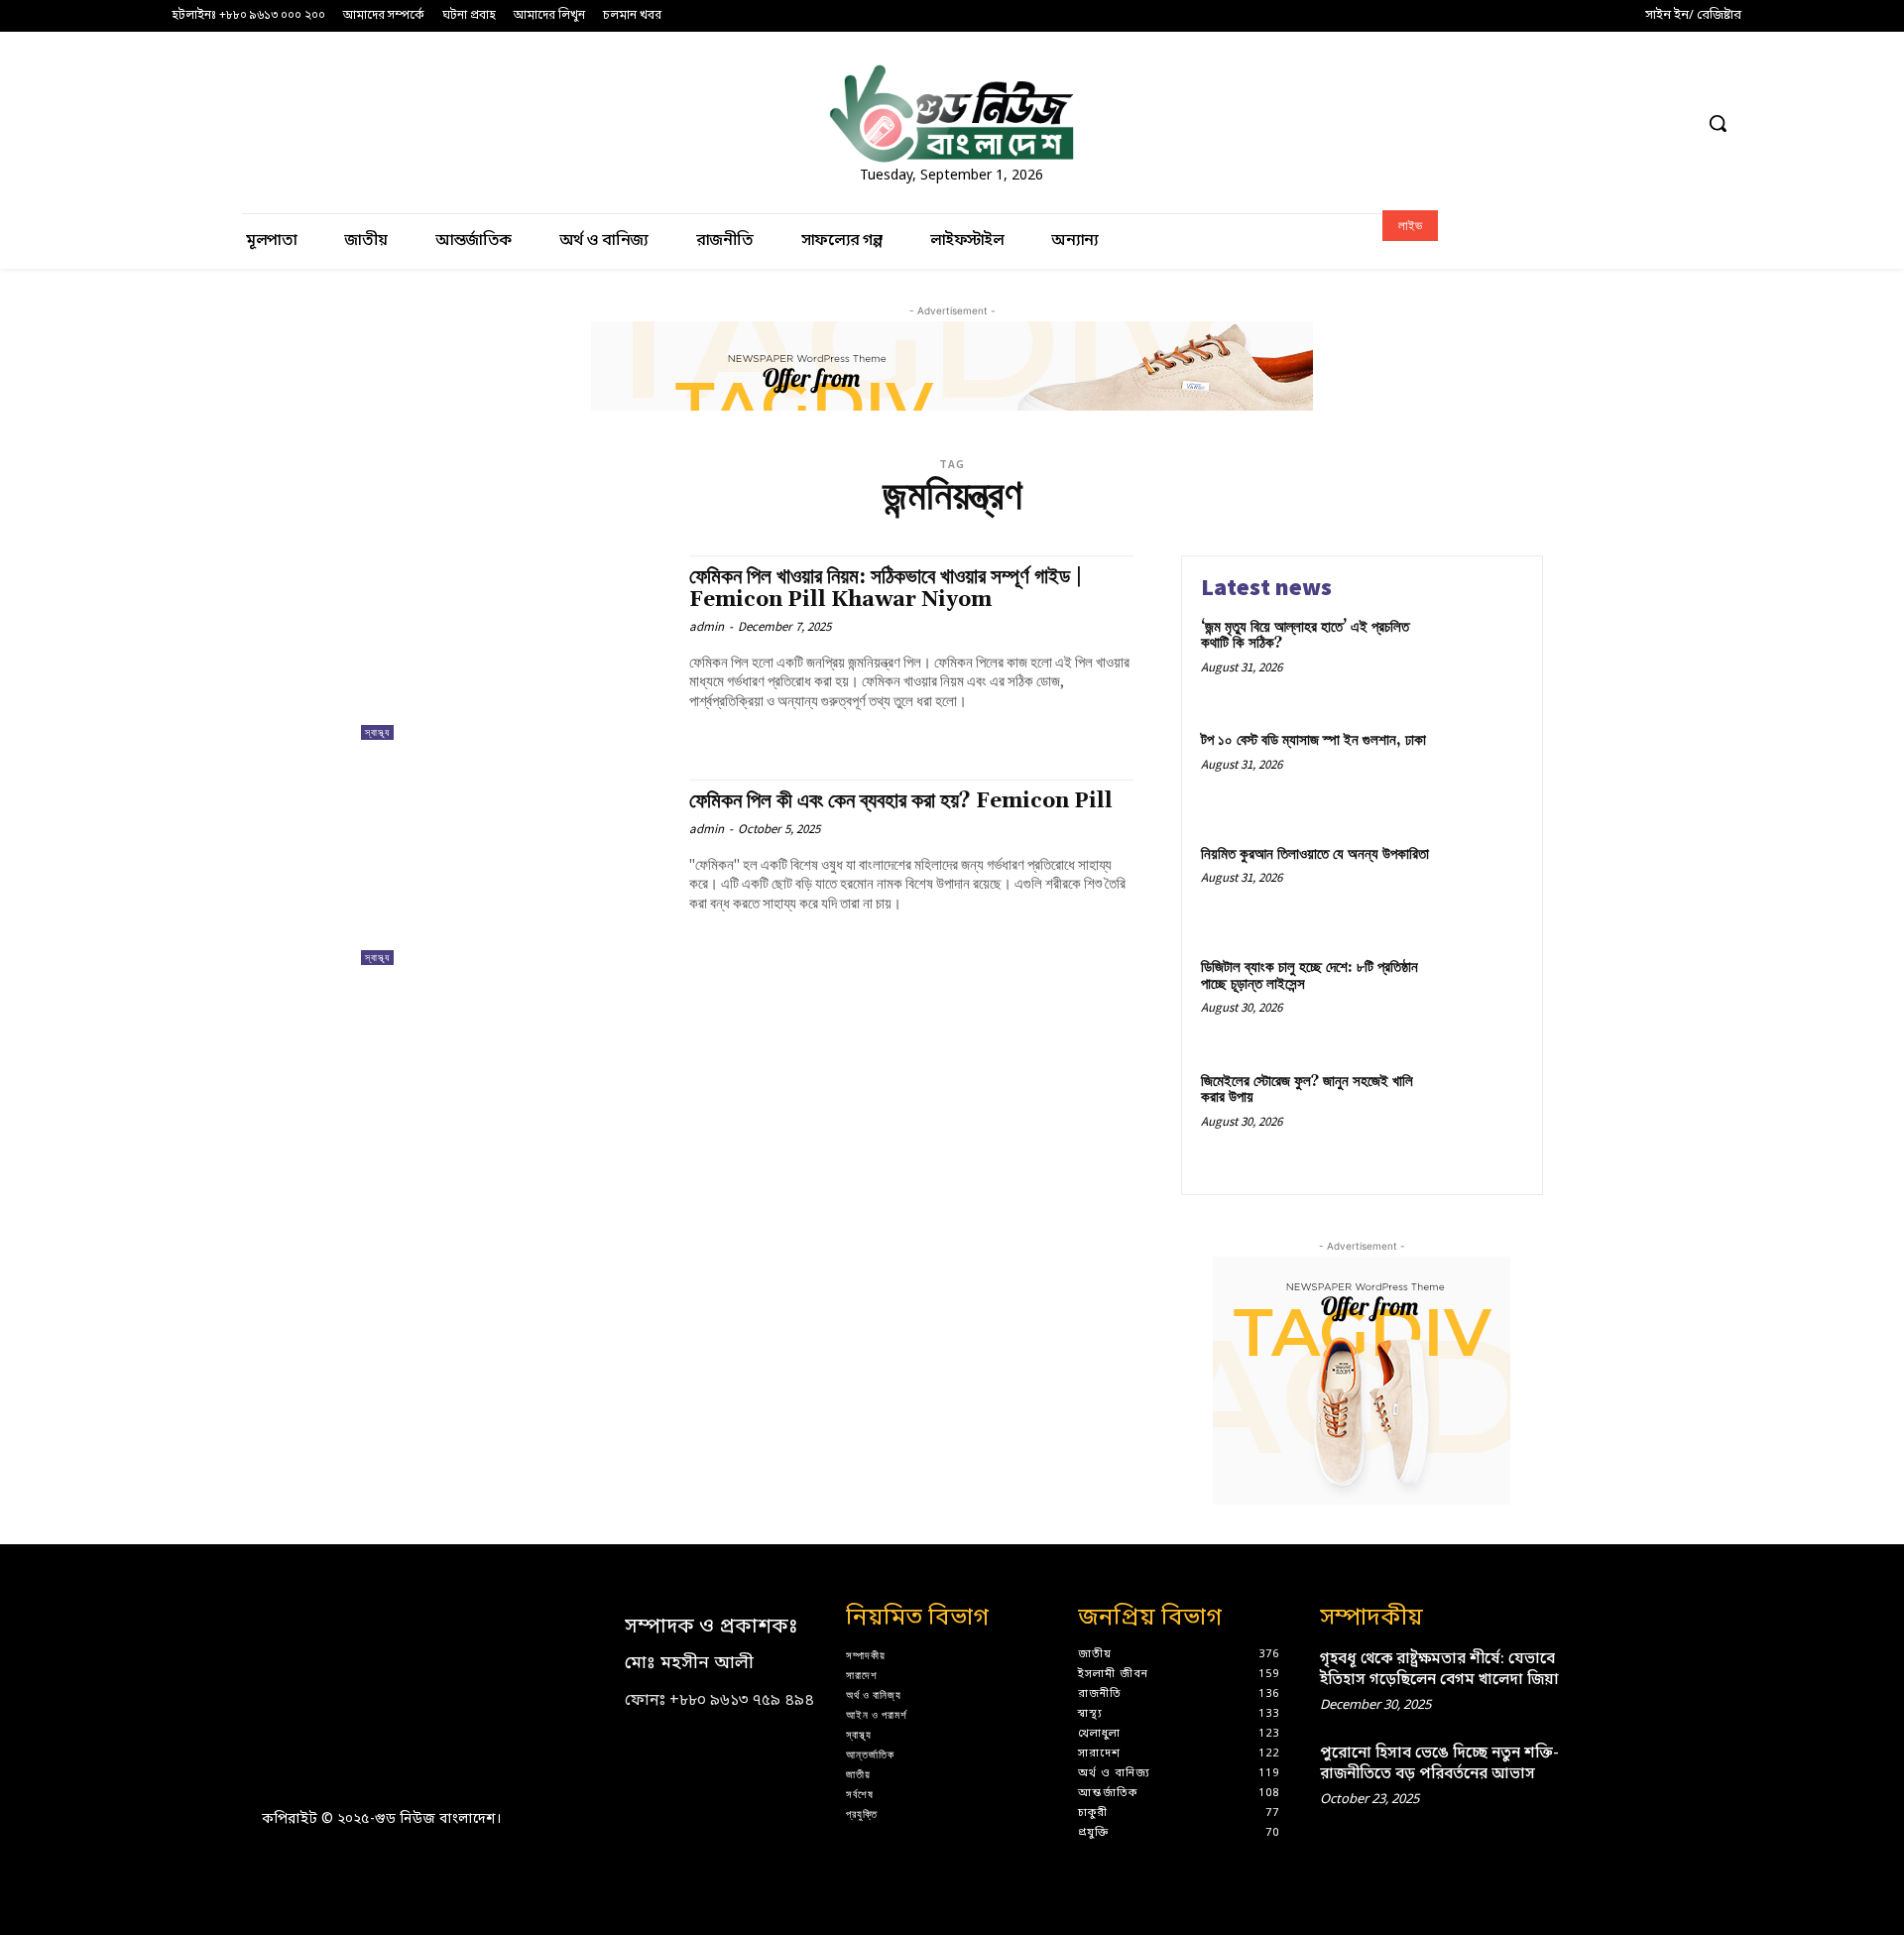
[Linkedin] (1564, 123)
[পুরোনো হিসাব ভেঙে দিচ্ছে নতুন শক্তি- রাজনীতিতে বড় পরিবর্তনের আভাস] (1610, 1772)
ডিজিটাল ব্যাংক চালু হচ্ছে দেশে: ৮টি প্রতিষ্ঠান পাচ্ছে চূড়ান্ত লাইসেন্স (1309, 976)
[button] (1718, 123)
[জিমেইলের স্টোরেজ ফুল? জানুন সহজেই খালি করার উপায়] (1481, 1112)
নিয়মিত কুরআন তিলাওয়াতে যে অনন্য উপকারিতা (1315, 854)
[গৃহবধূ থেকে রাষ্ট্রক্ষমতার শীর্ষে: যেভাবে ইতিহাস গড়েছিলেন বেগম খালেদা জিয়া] (1610, 1678)
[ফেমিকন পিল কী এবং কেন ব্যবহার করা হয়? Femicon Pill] (515, 872)
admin (707, 626)
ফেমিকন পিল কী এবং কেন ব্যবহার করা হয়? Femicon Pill (901, 801)
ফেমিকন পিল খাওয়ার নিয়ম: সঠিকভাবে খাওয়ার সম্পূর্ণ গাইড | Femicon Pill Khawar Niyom (886, 589)
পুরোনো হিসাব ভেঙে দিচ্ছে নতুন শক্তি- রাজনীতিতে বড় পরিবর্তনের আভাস (1439, 1764)
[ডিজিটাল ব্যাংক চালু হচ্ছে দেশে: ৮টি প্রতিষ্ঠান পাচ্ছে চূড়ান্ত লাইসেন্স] (1481, 998)
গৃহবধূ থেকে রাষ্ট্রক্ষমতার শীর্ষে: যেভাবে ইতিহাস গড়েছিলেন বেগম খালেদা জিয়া (1439, 1670)
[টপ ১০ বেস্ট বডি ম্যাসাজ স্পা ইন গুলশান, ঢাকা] (1481, 771)
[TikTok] (1601, 123)
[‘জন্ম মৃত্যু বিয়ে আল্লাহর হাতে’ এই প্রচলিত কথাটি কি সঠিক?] (1481, 658)
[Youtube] (1675, 123)
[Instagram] (1528, 123)
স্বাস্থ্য (377, 732)
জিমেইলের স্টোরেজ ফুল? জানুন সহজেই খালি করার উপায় (1307, 1090)
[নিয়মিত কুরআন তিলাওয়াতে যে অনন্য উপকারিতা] (1481, 885)
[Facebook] (1491, 123)
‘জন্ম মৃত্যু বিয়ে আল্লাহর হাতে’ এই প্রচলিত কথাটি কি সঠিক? (1305, 636)
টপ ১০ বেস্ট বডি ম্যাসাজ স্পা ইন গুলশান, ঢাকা (1313, 740)
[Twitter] (1639, 123)
